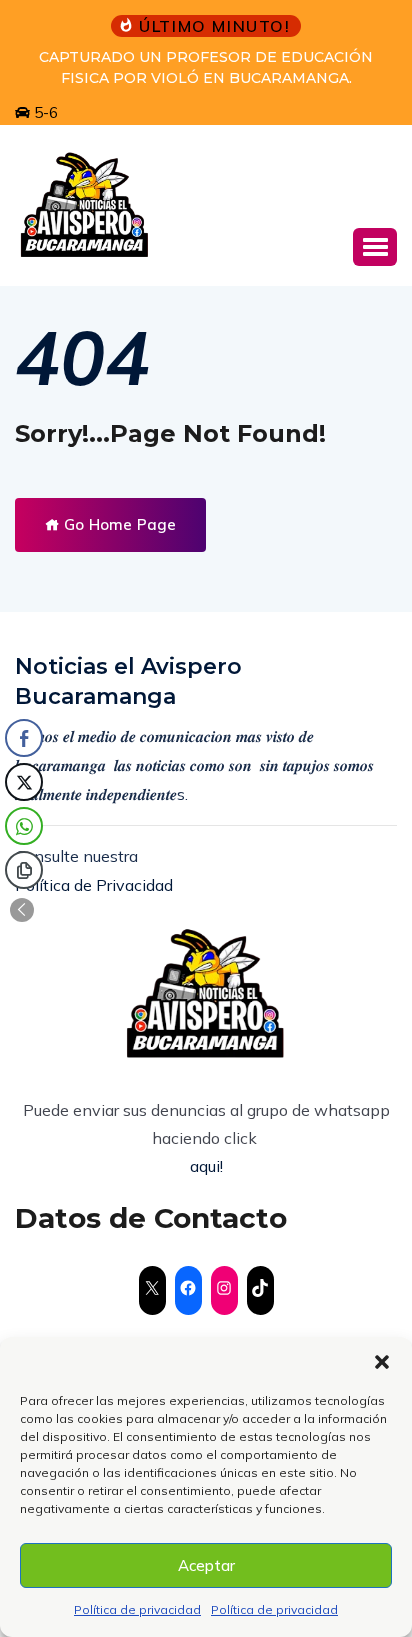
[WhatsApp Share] (24, 826)
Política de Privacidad (94, 885)
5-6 (44, 112)
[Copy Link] (24, 870)
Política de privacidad (137, 1609)
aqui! (206, 1166)
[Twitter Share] (24, 782)
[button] (382, 1362)
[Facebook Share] (24, 738)
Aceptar (206, 1565)
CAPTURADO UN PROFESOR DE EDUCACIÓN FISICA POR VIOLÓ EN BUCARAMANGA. (206, 67)
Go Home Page (118, 524)
